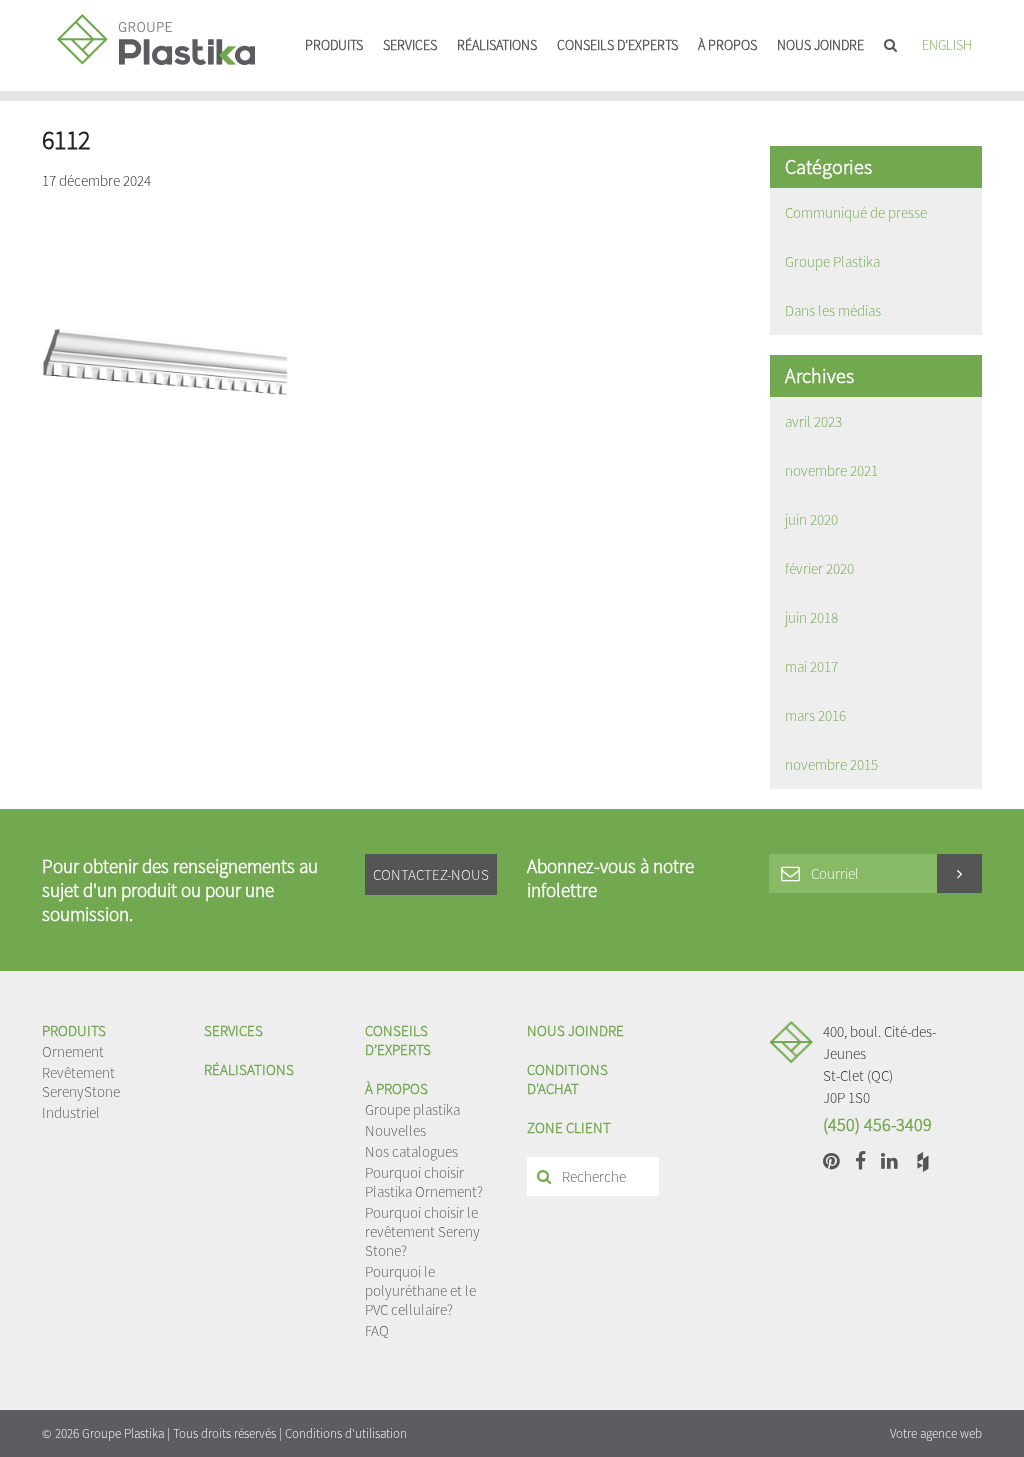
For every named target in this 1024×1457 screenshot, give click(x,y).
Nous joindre (820, 45)
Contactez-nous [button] (431, 874)
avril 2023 (813, 421)
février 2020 (819, 568)
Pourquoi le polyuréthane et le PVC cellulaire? (420, 1290)
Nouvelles (395, 1130)
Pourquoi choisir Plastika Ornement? (424, 1182)
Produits (334, 45)
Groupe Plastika (832, 261)
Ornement (73, 1051)
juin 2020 (811, 519)
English (947, 45)
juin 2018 (811, 617)
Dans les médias (833, 310)
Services (410, 45)
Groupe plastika (412, 1109)
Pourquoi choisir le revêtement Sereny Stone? (422, 1231)
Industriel (71, 1112)
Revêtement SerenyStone (81, 1082)
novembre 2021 (831, 470)
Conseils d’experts (617, 45)
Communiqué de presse (856, 212)
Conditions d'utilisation (346, 1433)
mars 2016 (815, 715)
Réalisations (497, 45)
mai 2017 (811, 666)
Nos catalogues (411, 1151)
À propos (727, 45)
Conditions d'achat (567, 1079)
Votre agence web (936, 1433)
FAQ (377, 1330)
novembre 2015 (831, 764)
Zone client (569, 1127)
